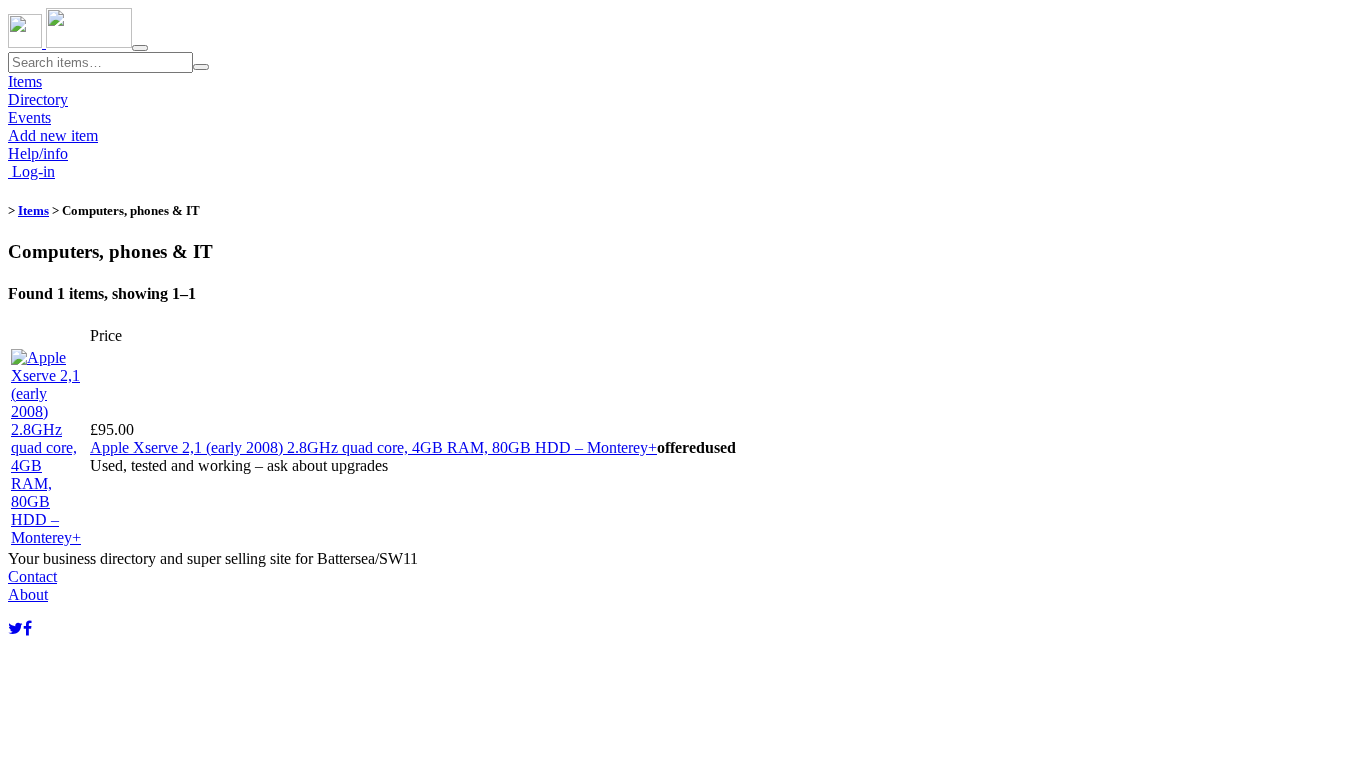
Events (29, 117)
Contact (32, 576)
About (28, 594)
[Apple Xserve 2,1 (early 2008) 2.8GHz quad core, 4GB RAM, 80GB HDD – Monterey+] (48, 537)
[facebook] (27, 628)
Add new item (53, 135)
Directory (38, 99)
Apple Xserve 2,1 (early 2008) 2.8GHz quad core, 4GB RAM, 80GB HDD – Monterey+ (373, 447)
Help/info (38, 153)
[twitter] (15, 628)
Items (25, 81)
